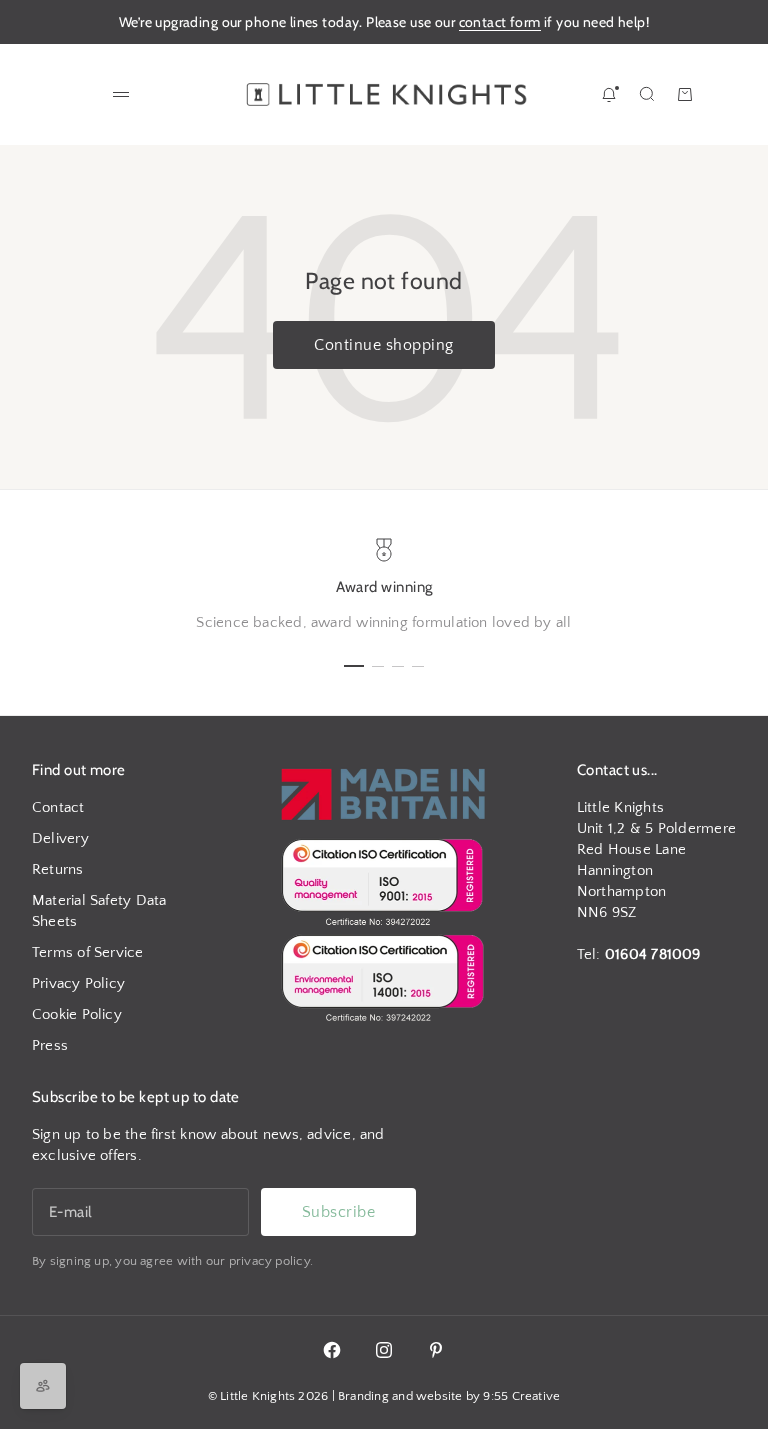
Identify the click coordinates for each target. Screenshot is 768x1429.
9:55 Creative (521, 1396)
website (439, 1396)
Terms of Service (88, 952)
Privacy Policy (78, 983)
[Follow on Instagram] (384, 1350)
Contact (58, 807)
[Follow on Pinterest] (436, 1350)
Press (50, 1045)
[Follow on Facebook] (332, 1350)
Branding (363, 1396)
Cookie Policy (77, 1014)
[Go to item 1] (354, 666)
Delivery (60, 838)
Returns (58, 869)
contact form (500, 22)
